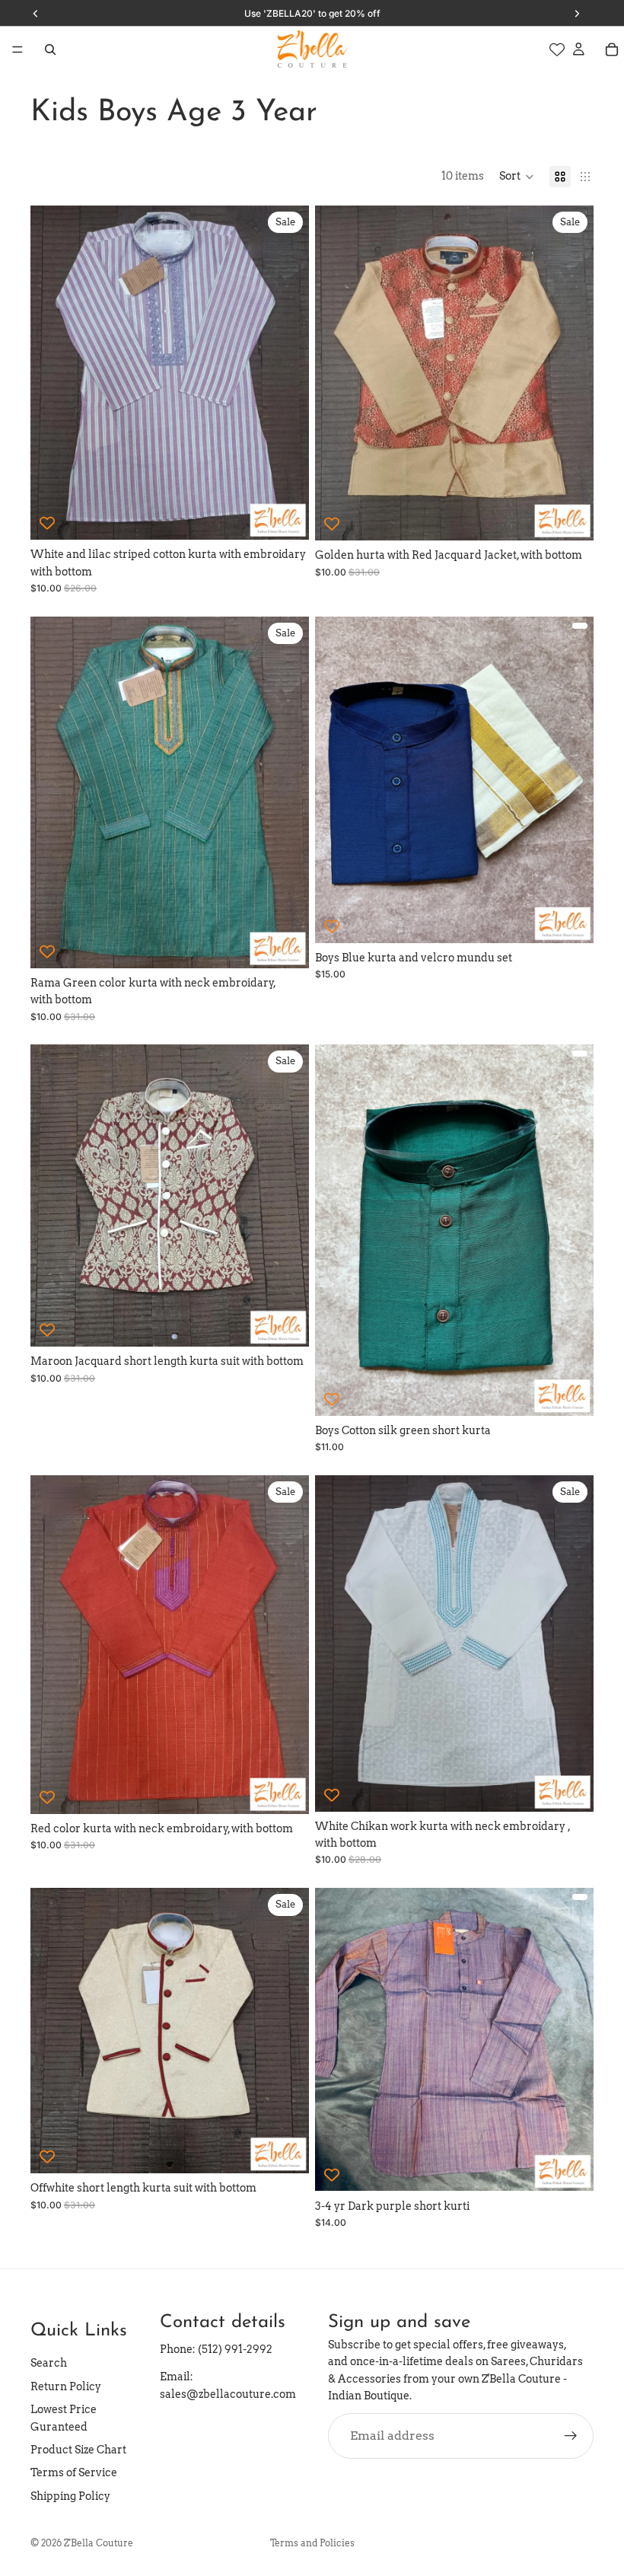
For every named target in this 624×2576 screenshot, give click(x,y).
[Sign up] (571, 2436)
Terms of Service (74, 2473)
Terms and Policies (312, 2543)
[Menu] (18, 49)
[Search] (50, 49)
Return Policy (66, 2386)
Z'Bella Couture (99, 2543)
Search (49, 2364)
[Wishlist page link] (557, 49)
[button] (517, 177)
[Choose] (285, 517)
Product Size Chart (78, 2450)
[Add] (570, 2168)
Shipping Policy (70, 2496)
